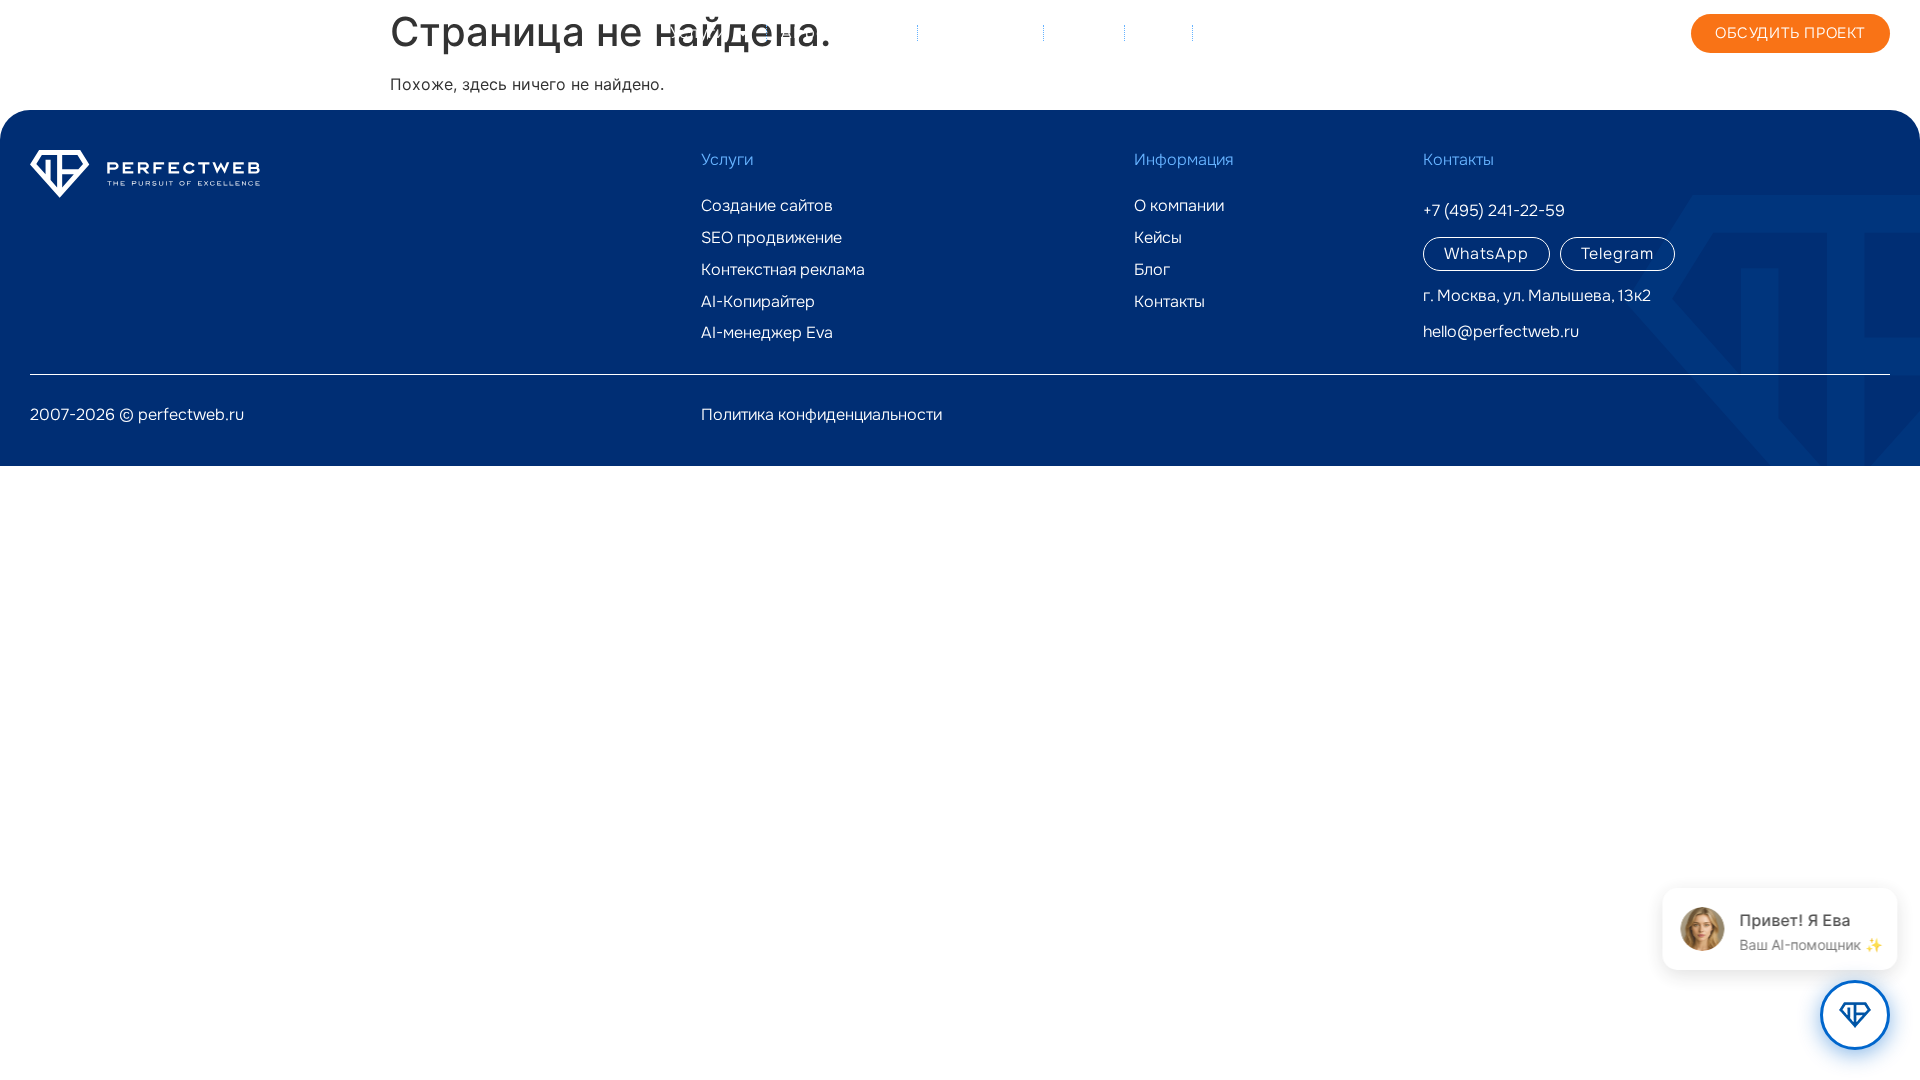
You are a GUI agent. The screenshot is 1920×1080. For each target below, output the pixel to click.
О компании (980, 32)
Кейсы (1083, 32)
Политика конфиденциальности (821, 414)
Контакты (1246, 32)
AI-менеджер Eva (767, 333)
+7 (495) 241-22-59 (1487, 32)
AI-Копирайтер (758, 302)
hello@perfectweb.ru (1501, 331)
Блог (1158, 32)
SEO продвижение (771, 238)
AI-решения (828, 32)
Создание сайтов (767, 206)
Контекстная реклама (783, 270)
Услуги (698, 32)
